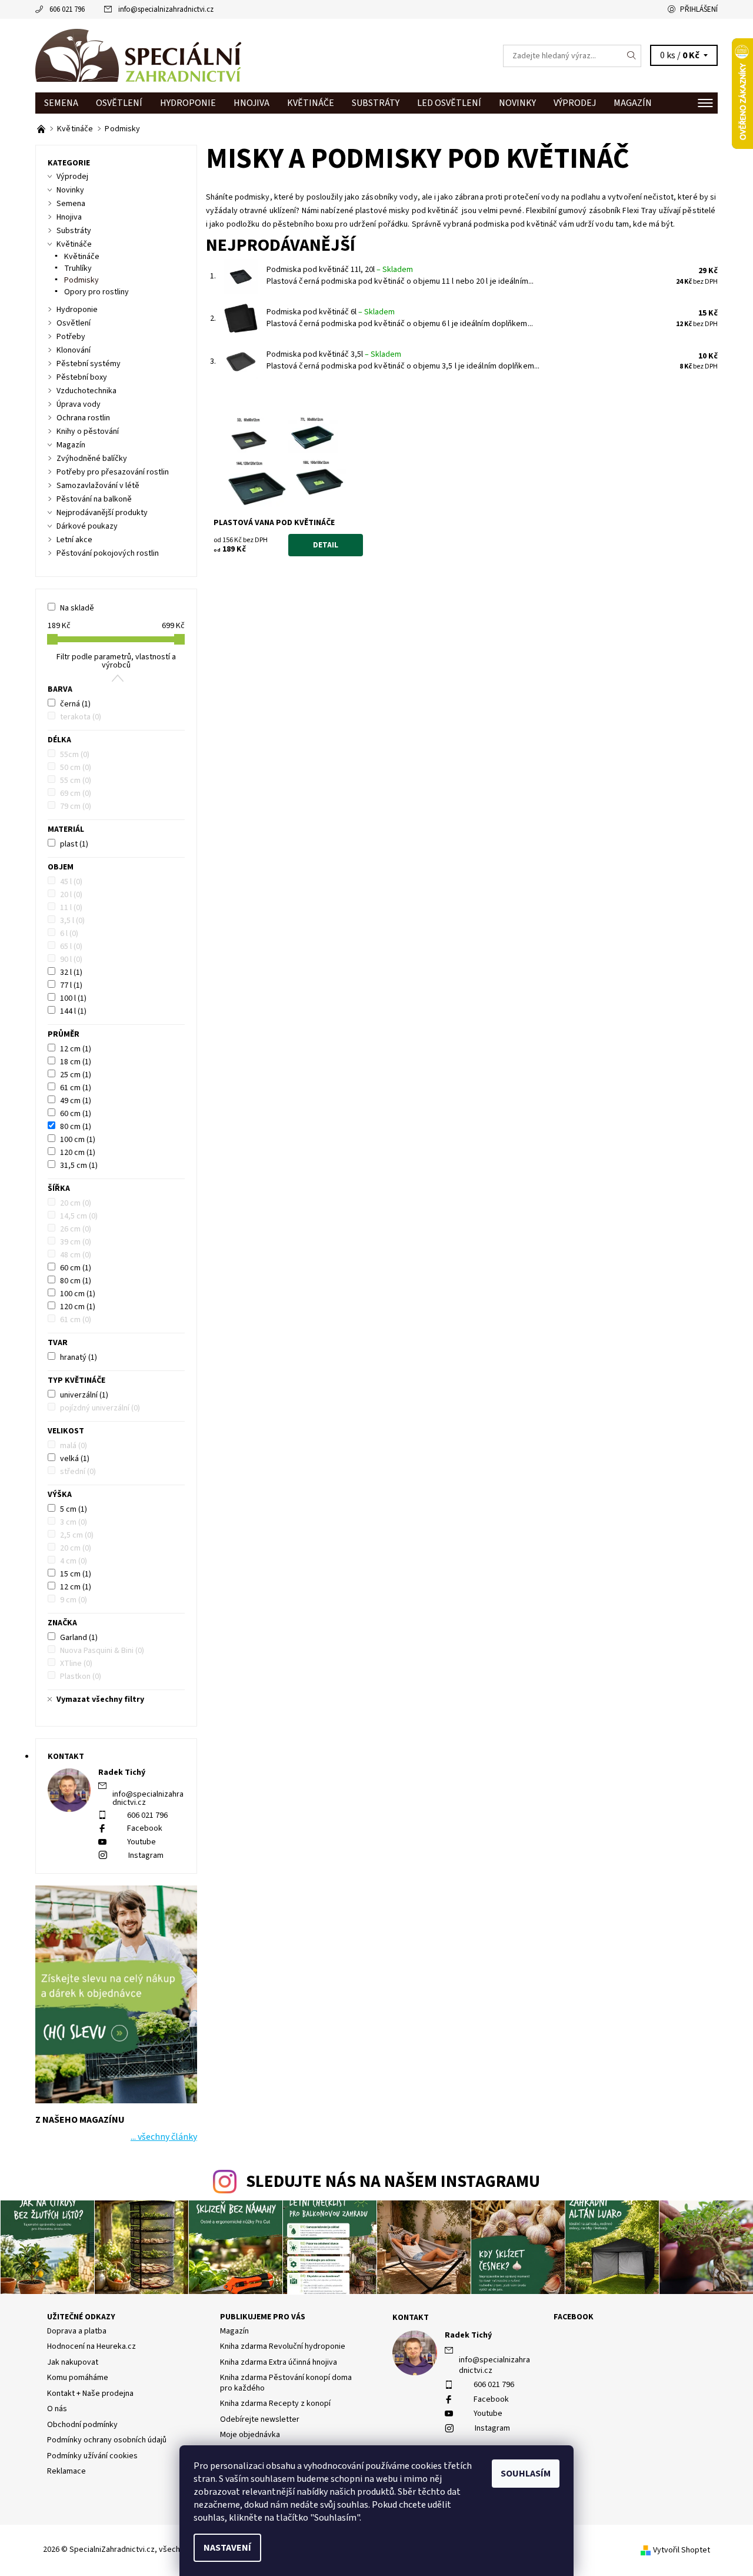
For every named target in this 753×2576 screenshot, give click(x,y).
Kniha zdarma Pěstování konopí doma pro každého (286, 2383)
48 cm (76, 1255)
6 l (69, 934)
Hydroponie (188, 103)
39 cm (76, 1242)
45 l (71, 882)
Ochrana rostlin (83, 418)
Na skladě (77, 608)
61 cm (76, 1088)
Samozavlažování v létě (98, 486)
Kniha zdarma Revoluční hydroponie (283, 2346)
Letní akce (74, 540)
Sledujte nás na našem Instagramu (393, 2182)
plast (74, 844)
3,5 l (72, 921)
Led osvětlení (449, 103)
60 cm (76, 1114)
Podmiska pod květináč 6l (331, 312)
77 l (71, 985)
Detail (326, 545)
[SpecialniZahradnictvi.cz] (138, 55)
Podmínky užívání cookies (92, 2456)
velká (75, 1459)
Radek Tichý (468, 2335)
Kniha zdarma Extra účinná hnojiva (279, 2362)
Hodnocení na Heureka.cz (91, 2346)
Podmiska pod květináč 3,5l (334, 354)
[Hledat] (632, 56)
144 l (73, 1011)
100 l (73, 998)
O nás (57, 2409)
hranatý (79, 1357)
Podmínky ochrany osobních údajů (107, 2440)
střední (78, 1472)
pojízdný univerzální (100, 1408)
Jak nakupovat (73, 2362)
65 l (71, 947)
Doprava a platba (77, 2331)
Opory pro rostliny (96, 292)
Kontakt (411, 2318)
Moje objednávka (250, 2435)
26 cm (76, 1229)
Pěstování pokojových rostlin (108, 553)
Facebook (145, 1828)
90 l (71, 960)
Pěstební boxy (82, 377)
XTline (76, 1664)
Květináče (311, 103)
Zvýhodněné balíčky (92, 459)
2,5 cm (77, 1535)
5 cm (74, 1509)
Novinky (517, 103)
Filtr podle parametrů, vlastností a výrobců (116, 661)
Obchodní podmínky (82, 2425)
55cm (75, 755)
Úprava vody (79, 404)
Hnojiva (251, 103)
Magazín (633, 103)
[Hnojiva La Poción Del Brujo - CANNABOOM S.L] (42, 129)
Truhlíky (78, 268)
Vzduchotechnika (86, 391)
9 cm (74, 1600)
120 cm (78, 1153)
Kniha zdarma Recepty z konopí (275, 2404)
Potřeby (71, 337)
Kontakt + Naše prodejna (90, 2394)
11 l (71, 908)
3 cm (74, 1522)
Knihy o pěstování (88, 431)
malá (74, 1446)
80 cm (76, 1127)
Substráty (376, 103)
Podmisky (81, 280)
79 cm (76, 806)
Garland (79, 1638)
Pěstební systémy (89, 364)
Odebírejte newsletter (260, 2419)
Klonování (74, 350)
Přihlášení (699, 9)
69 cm (76, 794)
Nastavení (227, 2548)
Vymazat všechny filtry (100, 1699)
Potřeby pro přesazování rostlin (113, 472)
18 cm (76, 1062)
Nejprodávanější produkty (102, 513)
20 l (71, 895)
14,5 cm (79, 1216)
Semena (61, 103)
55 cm (76, 781)
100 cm (78, 1140)
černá (75, 704)
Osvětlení (119, 103)
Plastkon (81, 1677)
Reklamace (66, 2471)
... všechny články (164, 2137)
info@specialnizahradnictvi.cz (166, 9)
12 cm (76, 1049)
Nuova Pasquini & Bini (102, 1651)
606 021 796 (67, 9)
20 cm (76, 1203)
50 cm (76, 768)
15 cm (76, 1574)
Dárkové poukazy (87, 526)
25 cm (76, 1075)
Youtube (141, 1842)
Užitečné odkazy (81, 2317)
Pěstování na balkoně (94, 499)
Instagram (146, 1855)
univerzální (84, 1395)
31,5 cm (79, 1166)
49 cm (76, 1101)
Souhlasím (526, 2474)
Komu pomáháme (78, 2378)
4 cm (74, 1561)
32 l (71, 972)
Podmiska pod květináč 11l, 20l (340, 270)
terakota (81, 717)
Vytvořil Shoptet (682, 2550)
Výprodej (575, 103)
